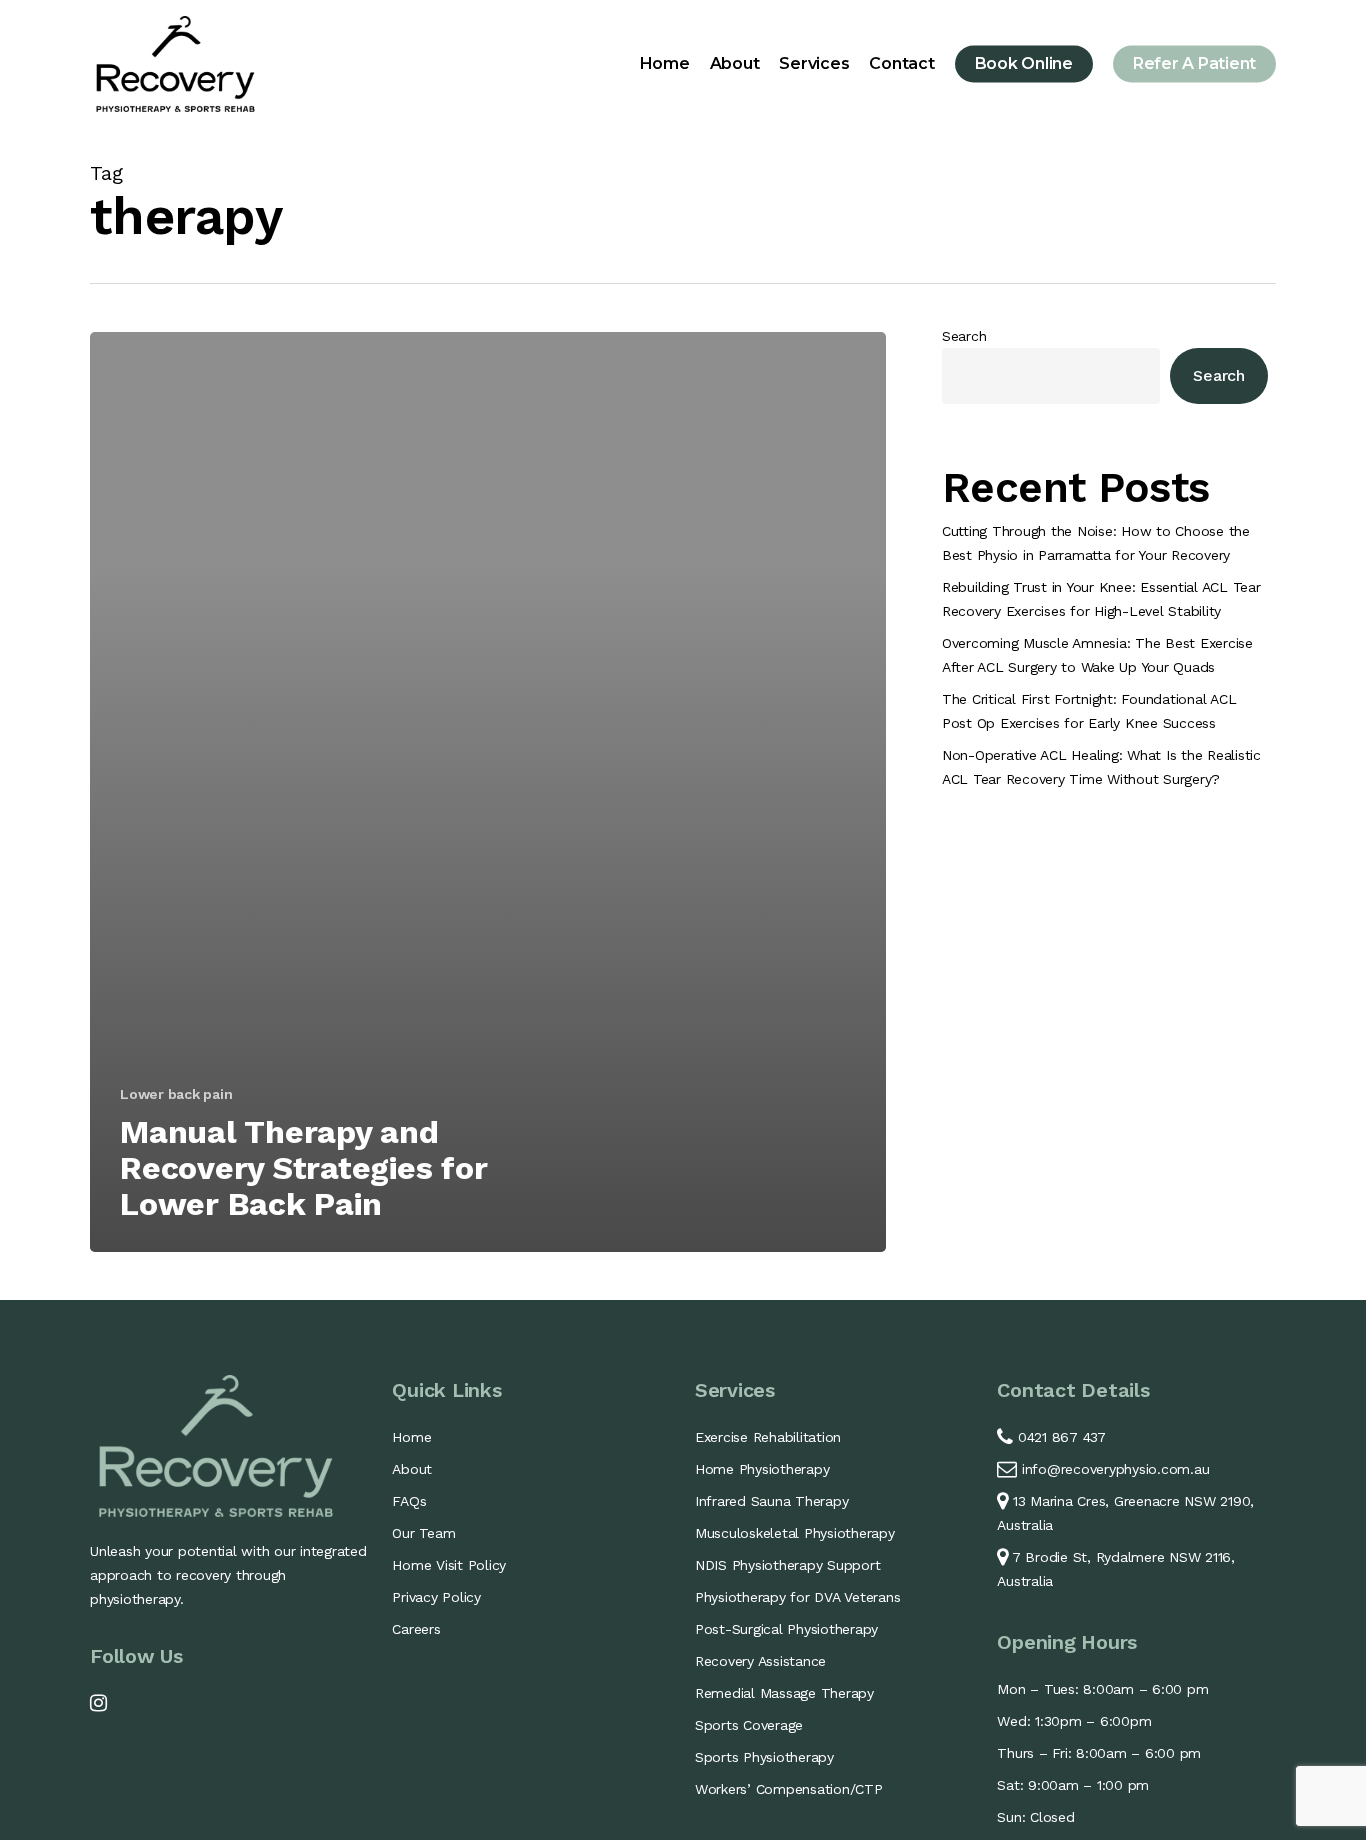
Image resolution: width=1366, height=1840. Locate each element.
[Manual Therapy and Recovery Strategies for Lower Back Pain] (488, 792)
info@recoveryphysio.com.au (1116, 1469)
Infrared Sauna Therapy (772, 1501)
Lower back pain (176, 1094)
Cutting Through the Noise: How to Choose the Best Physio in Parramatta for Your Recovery (1096, 543)
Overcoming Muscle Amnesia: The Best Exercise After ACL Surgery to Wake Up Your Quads (1097, 655)
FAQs (409, 1501)
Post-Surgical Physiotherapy (786, 1629)
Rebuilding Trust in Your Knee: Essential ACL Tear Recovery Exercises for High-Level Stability (1101, 599)
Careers (416, 1629)
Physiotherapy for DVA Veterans (798, 1597)
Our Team (423, 1533)
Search (964, 336)
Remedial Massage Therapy (784, 1693)
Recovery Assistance (760, 1661)
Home (411, 1437)
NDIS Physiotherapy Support (788, 1565)
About (412, 1469)
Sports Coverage (749, 1725)
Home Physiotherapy (762, 1469)
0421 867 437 (1059, 1437)
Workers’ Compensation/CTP (789, 1789)
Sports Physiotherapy (764, 1757)
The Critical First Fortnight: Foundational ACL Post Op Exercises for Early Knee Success (1089, 711)
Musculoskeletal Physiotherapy (795, 1533)
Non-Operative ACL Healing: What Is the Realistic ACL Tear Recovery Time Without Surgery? (1101, 767)
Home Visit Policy (449, 1565)
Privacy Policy (436, 1597)
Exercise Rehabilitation (768, 1437)
